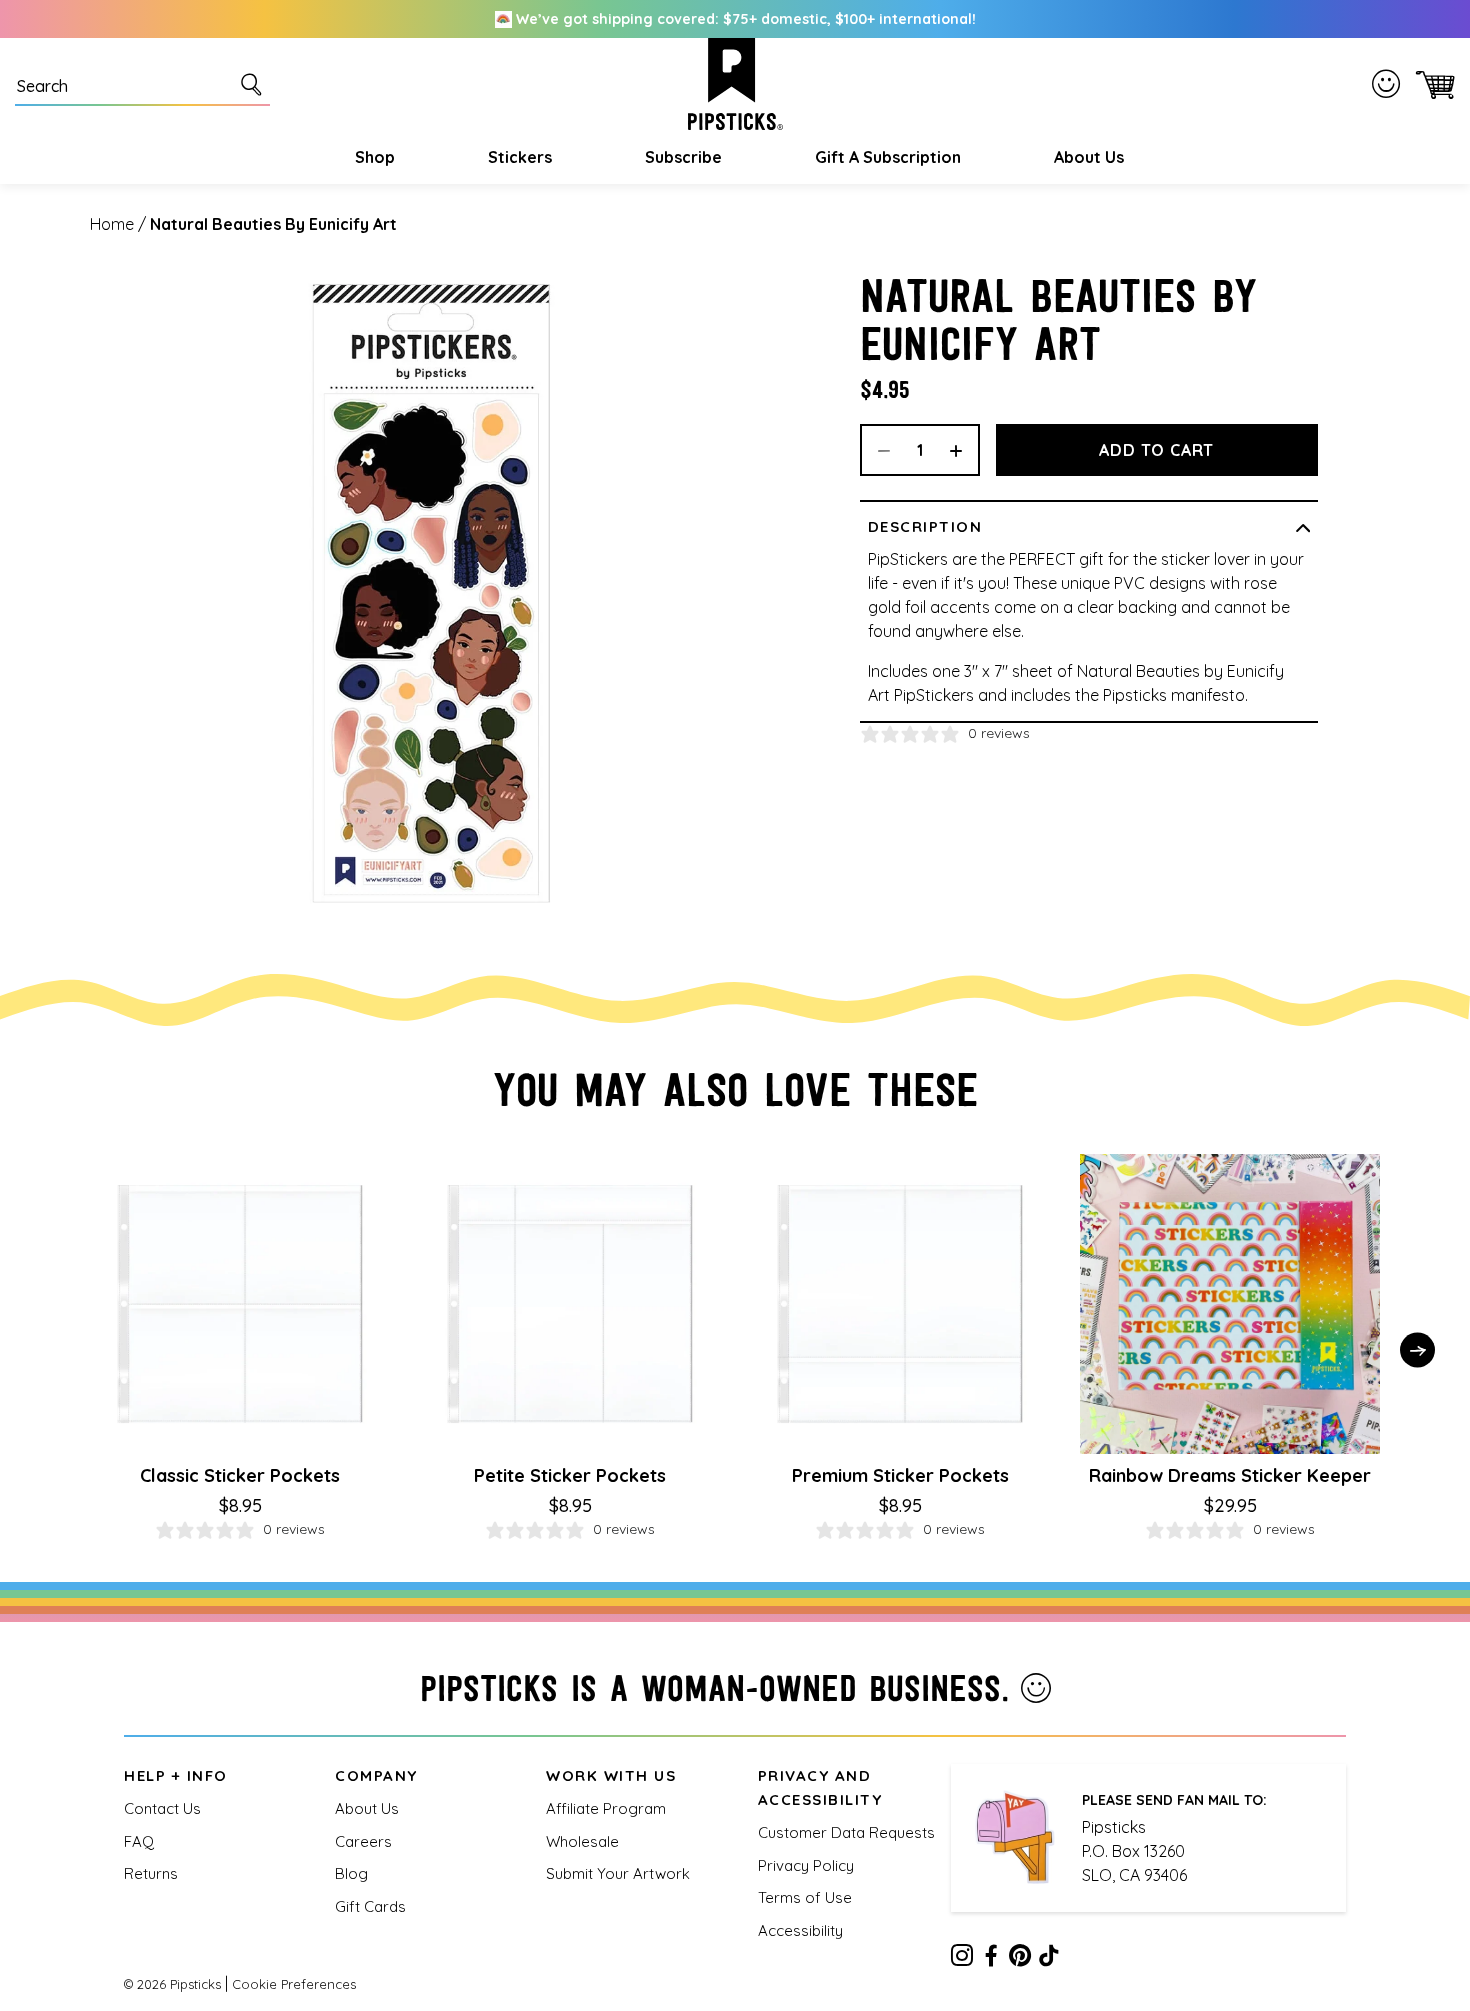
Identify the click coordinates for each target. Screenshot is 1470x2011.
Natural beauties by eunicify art (273, 224)
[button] (372, 157)
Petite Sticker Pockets (570, 1475)
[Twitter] (1020, 1959)
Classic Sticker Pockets (240, 1475)
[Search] (255, 84)
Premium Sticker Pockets (900, 1475)
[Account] (1390, 84)
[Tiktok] (1049, 1959)
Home (112, 224)
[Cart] (1431, 84)
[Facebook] (991, 1959)
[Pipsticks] (735, 84)
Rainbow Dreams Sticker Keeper (1230, 1475)
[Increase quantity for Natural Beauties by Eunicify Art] (963, 450)
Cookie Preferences (294, 1984)
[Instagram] (962, 1959)
